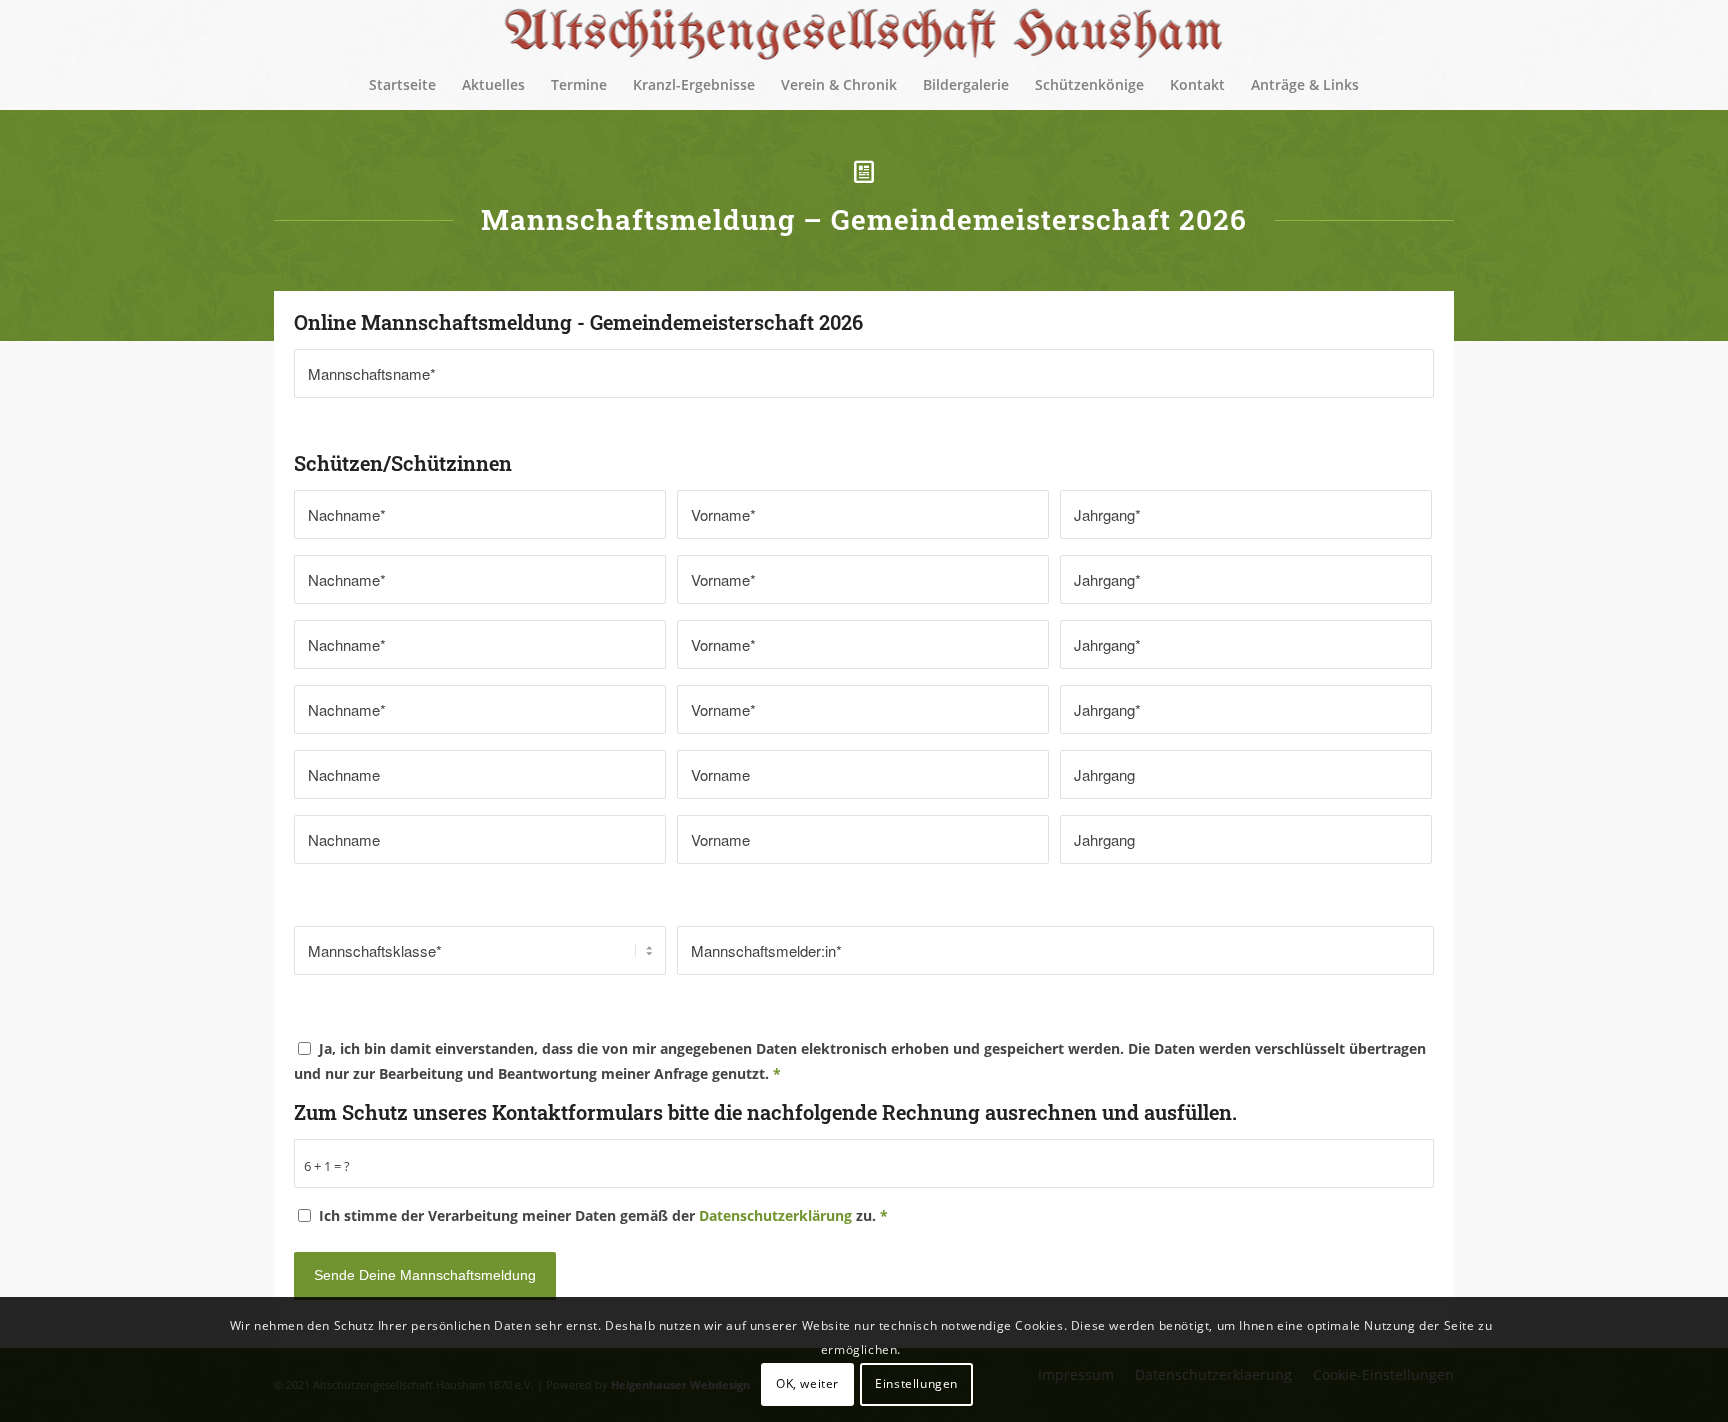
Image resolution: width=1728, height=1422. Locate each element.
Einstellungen (916, 1383)
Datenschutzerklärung (775, 1215)
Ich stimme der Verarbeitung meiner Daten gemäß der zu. (603, 1215)
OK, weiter (807, 1383)
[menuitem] (402, 85)
